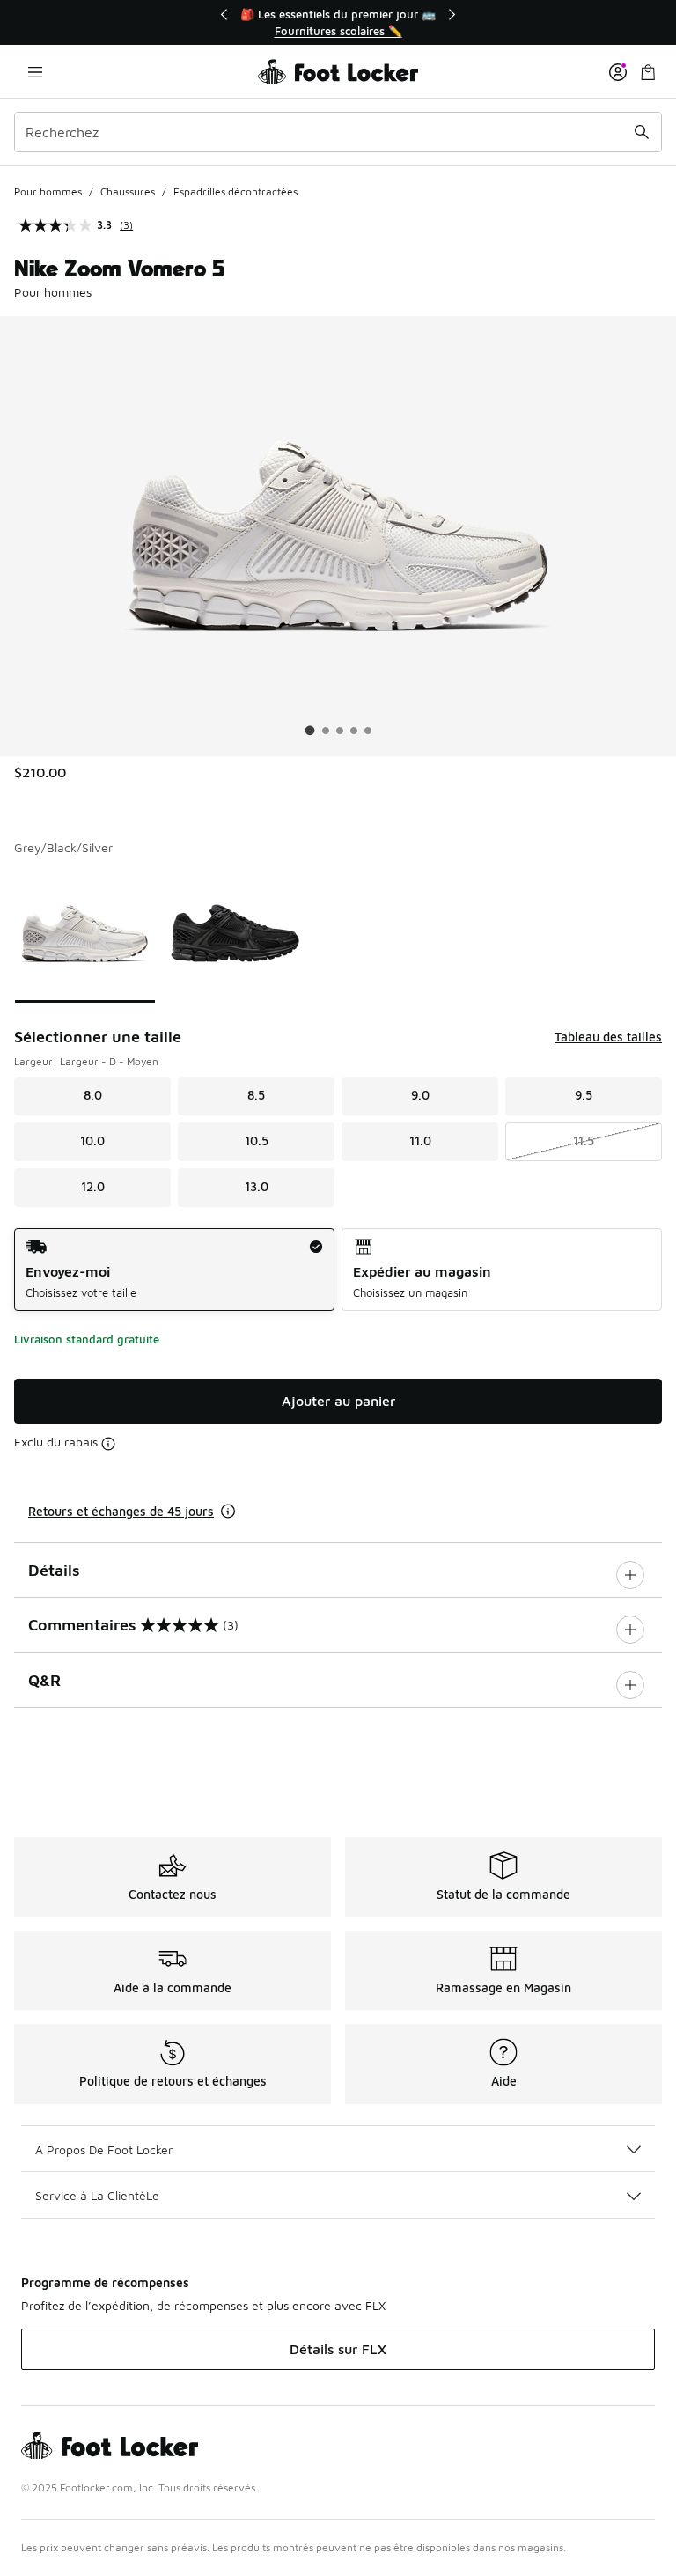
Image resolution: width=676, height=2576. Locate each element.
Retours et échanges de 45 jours (121, 1511)
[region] (338, 22)
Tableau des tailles (608, 1037)
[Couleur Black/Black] (235, 933)
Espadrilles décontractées (235, 191)
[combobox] (338, 132)
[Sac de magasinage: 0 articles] (648, 72)
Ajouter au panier (338, 1401)
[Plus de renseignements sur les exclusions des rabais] (108, 1444)
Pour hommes (48, 191)
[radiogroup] (338, 1270)
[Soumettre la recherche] (642, 132)
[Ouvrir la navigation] (35, 72)
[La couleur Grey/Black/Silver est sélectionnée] (85, 933)
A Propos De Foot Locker (104, 2149)
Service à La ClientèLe (97, 2195)
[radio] (174, 1270)
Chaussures (128, 191)
